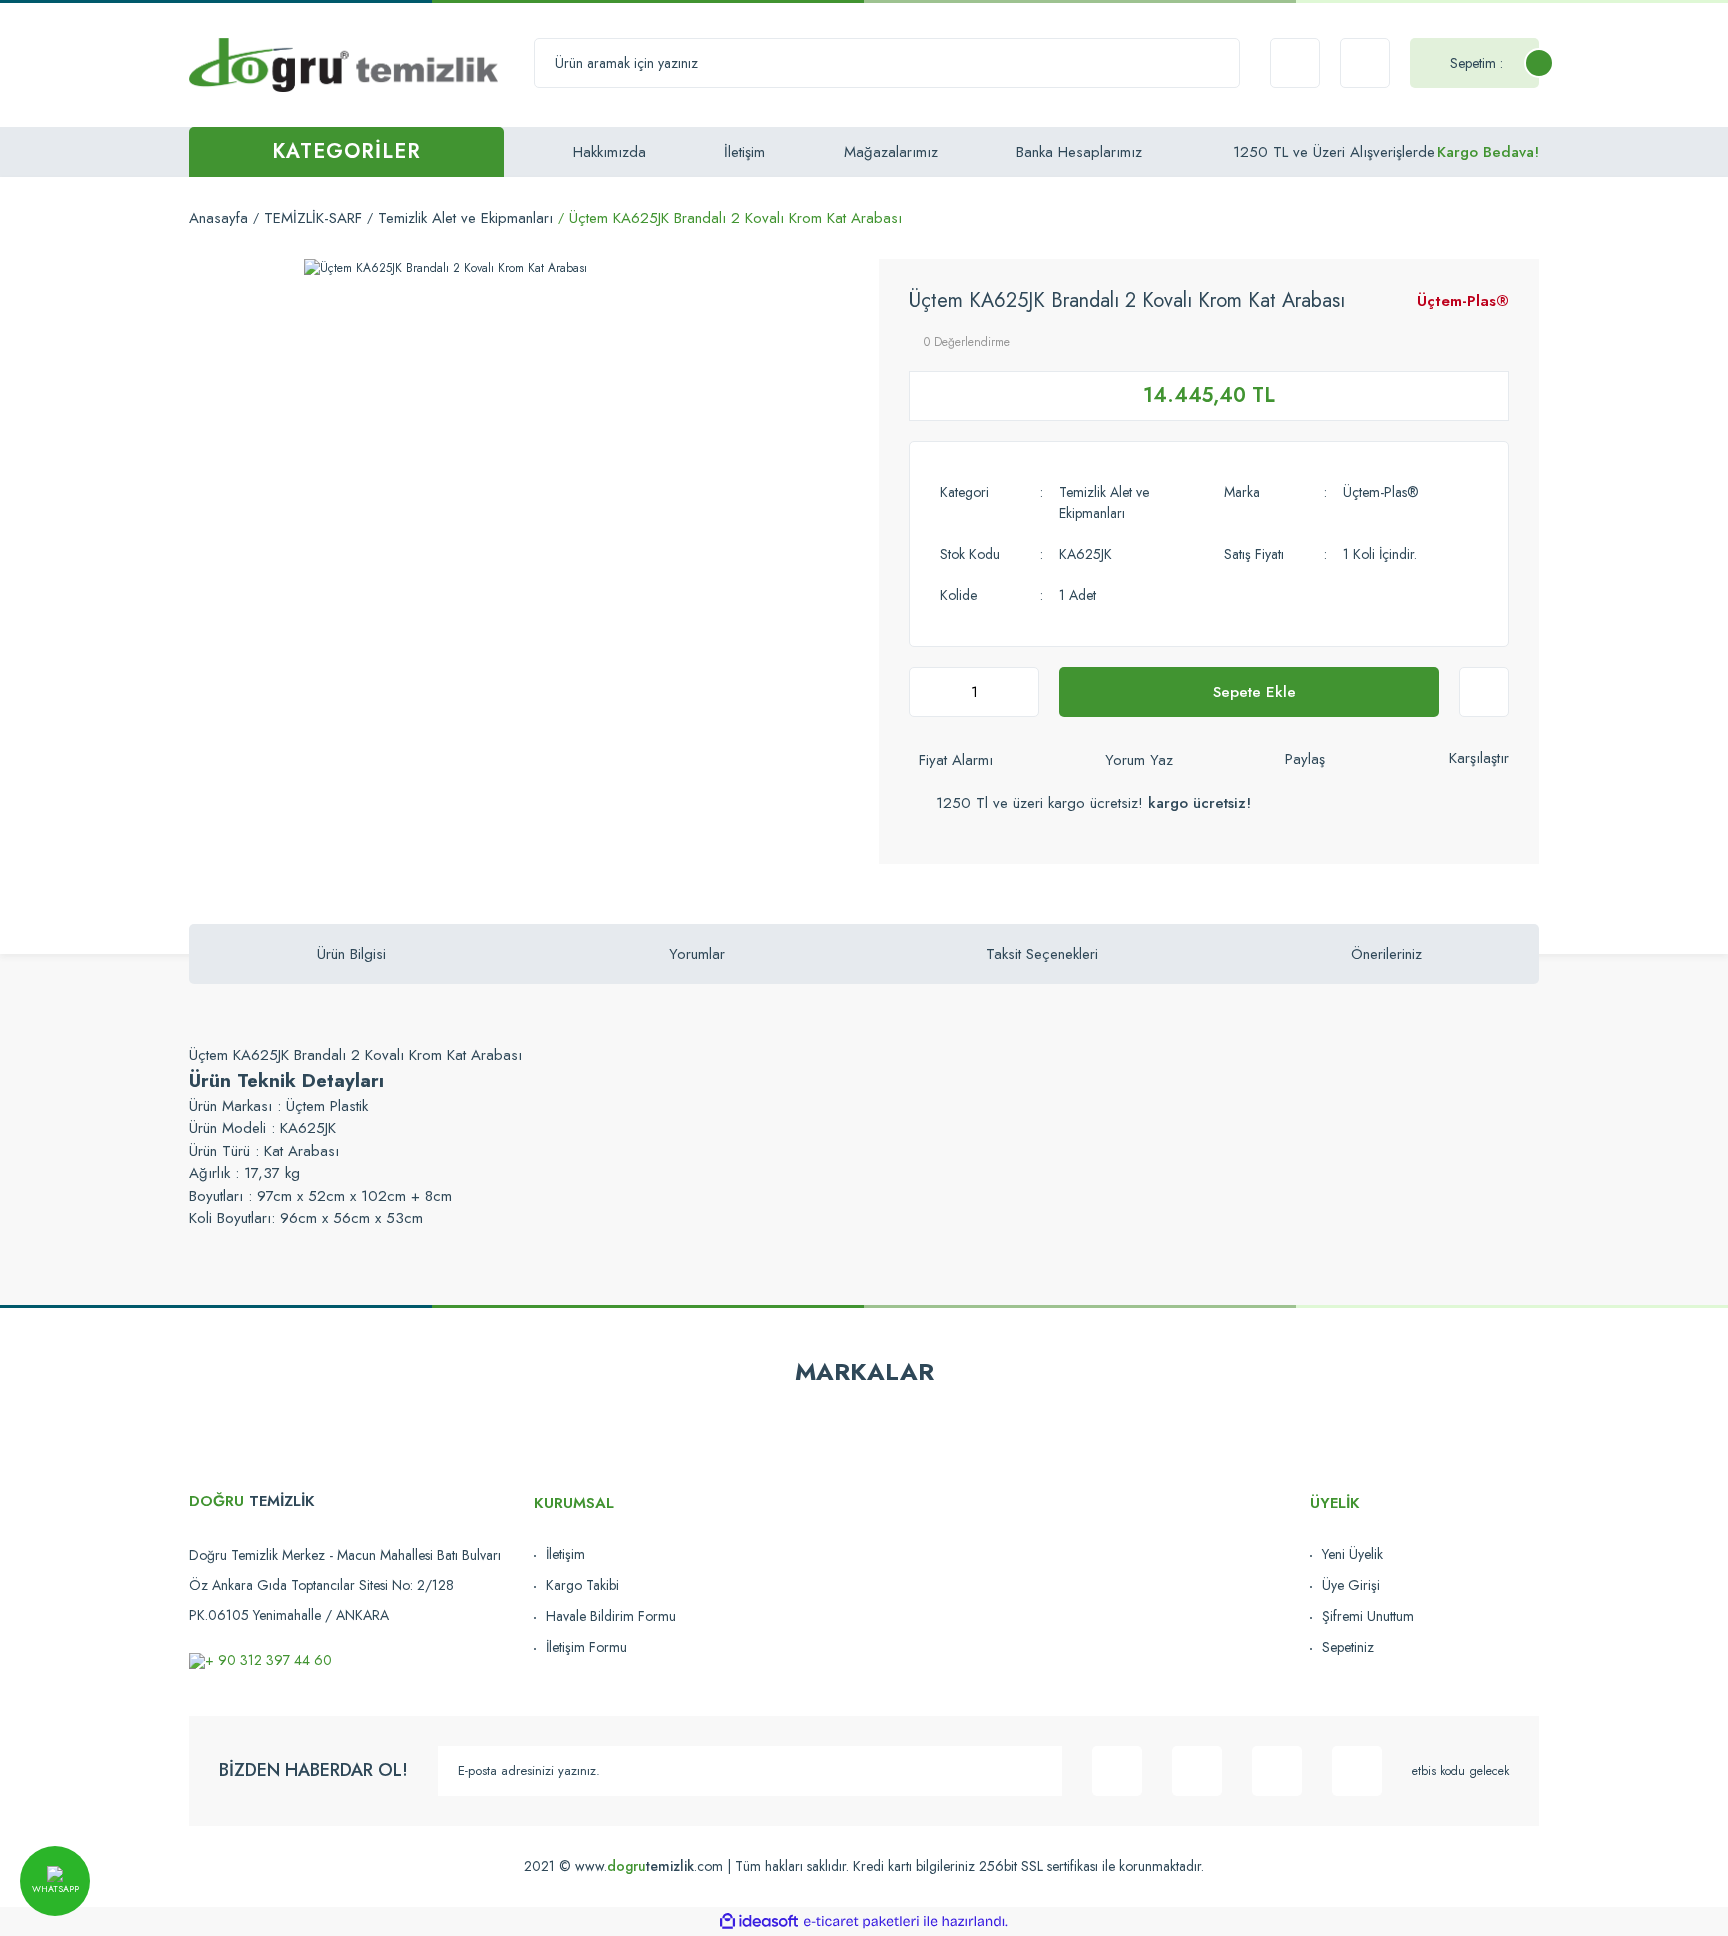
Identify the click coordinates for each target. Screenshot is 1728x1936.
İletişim (744, 152)
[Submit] (1037, 1771)
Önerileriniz (1386, 954)
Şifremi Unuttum (1368, 1616)
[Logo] (343, 64)
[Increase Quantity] (1018, 692)
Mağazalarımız (891, 152)
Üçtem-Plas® (1463, 301)
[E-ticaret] (861, 1921)
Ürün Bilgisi (351, 954)
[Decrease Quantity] (930, 692)
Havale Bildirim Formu (611, 1616)
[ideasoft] (759, 1921)
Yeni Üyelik (1352, 1554)
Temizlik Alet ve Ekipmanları (1104, 502)
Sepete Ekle (1254, 692)
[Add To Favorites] (1484, 692)
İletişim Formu (586, 1647)
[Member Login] (1365, 63)
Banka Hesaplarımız (1079, 152)
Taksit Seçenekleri (1042, 954)
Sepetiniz (1348, 1647)
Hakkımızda (609, 152)
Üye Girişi (1351, 1585)
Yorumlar (697, 954)
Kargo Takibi (582, 1585)
